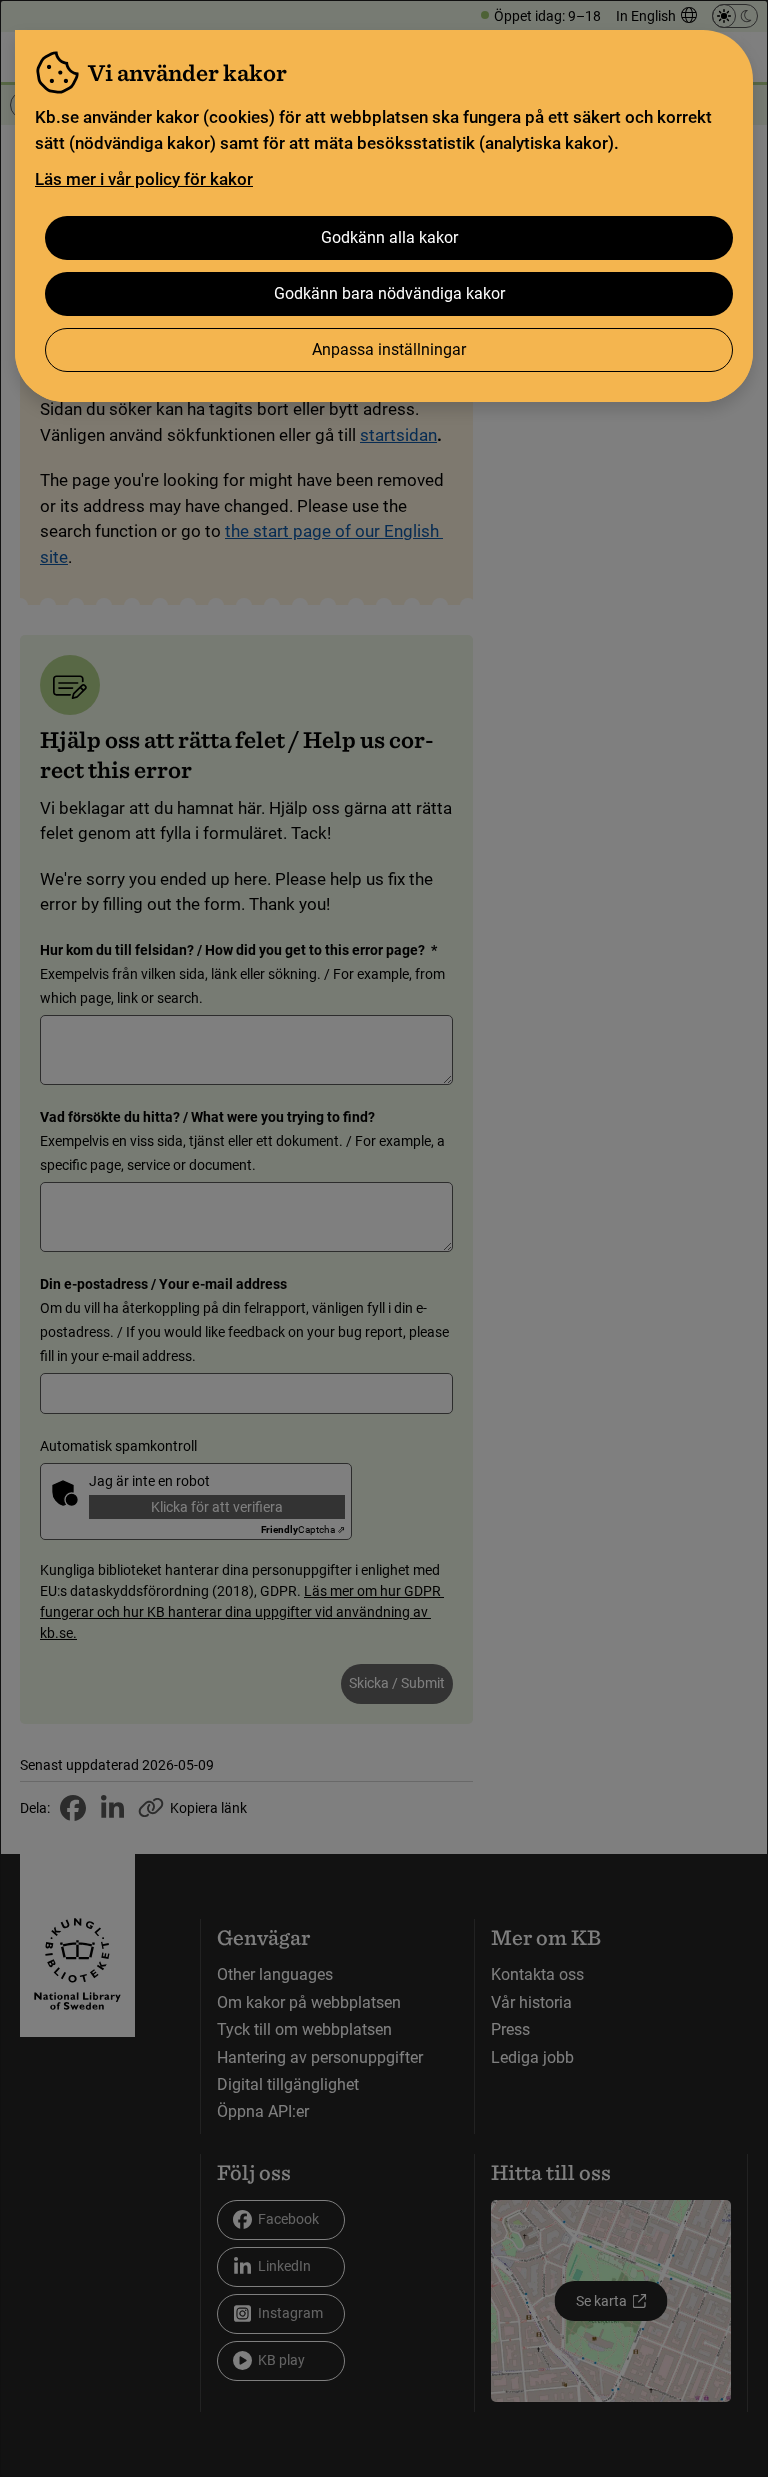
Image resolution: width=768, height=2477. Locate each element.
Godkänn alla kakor (389, 237)
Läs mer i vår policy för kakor (144, 179)
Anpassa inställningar (389, 349)
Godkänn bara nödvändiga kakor (389, 293)
